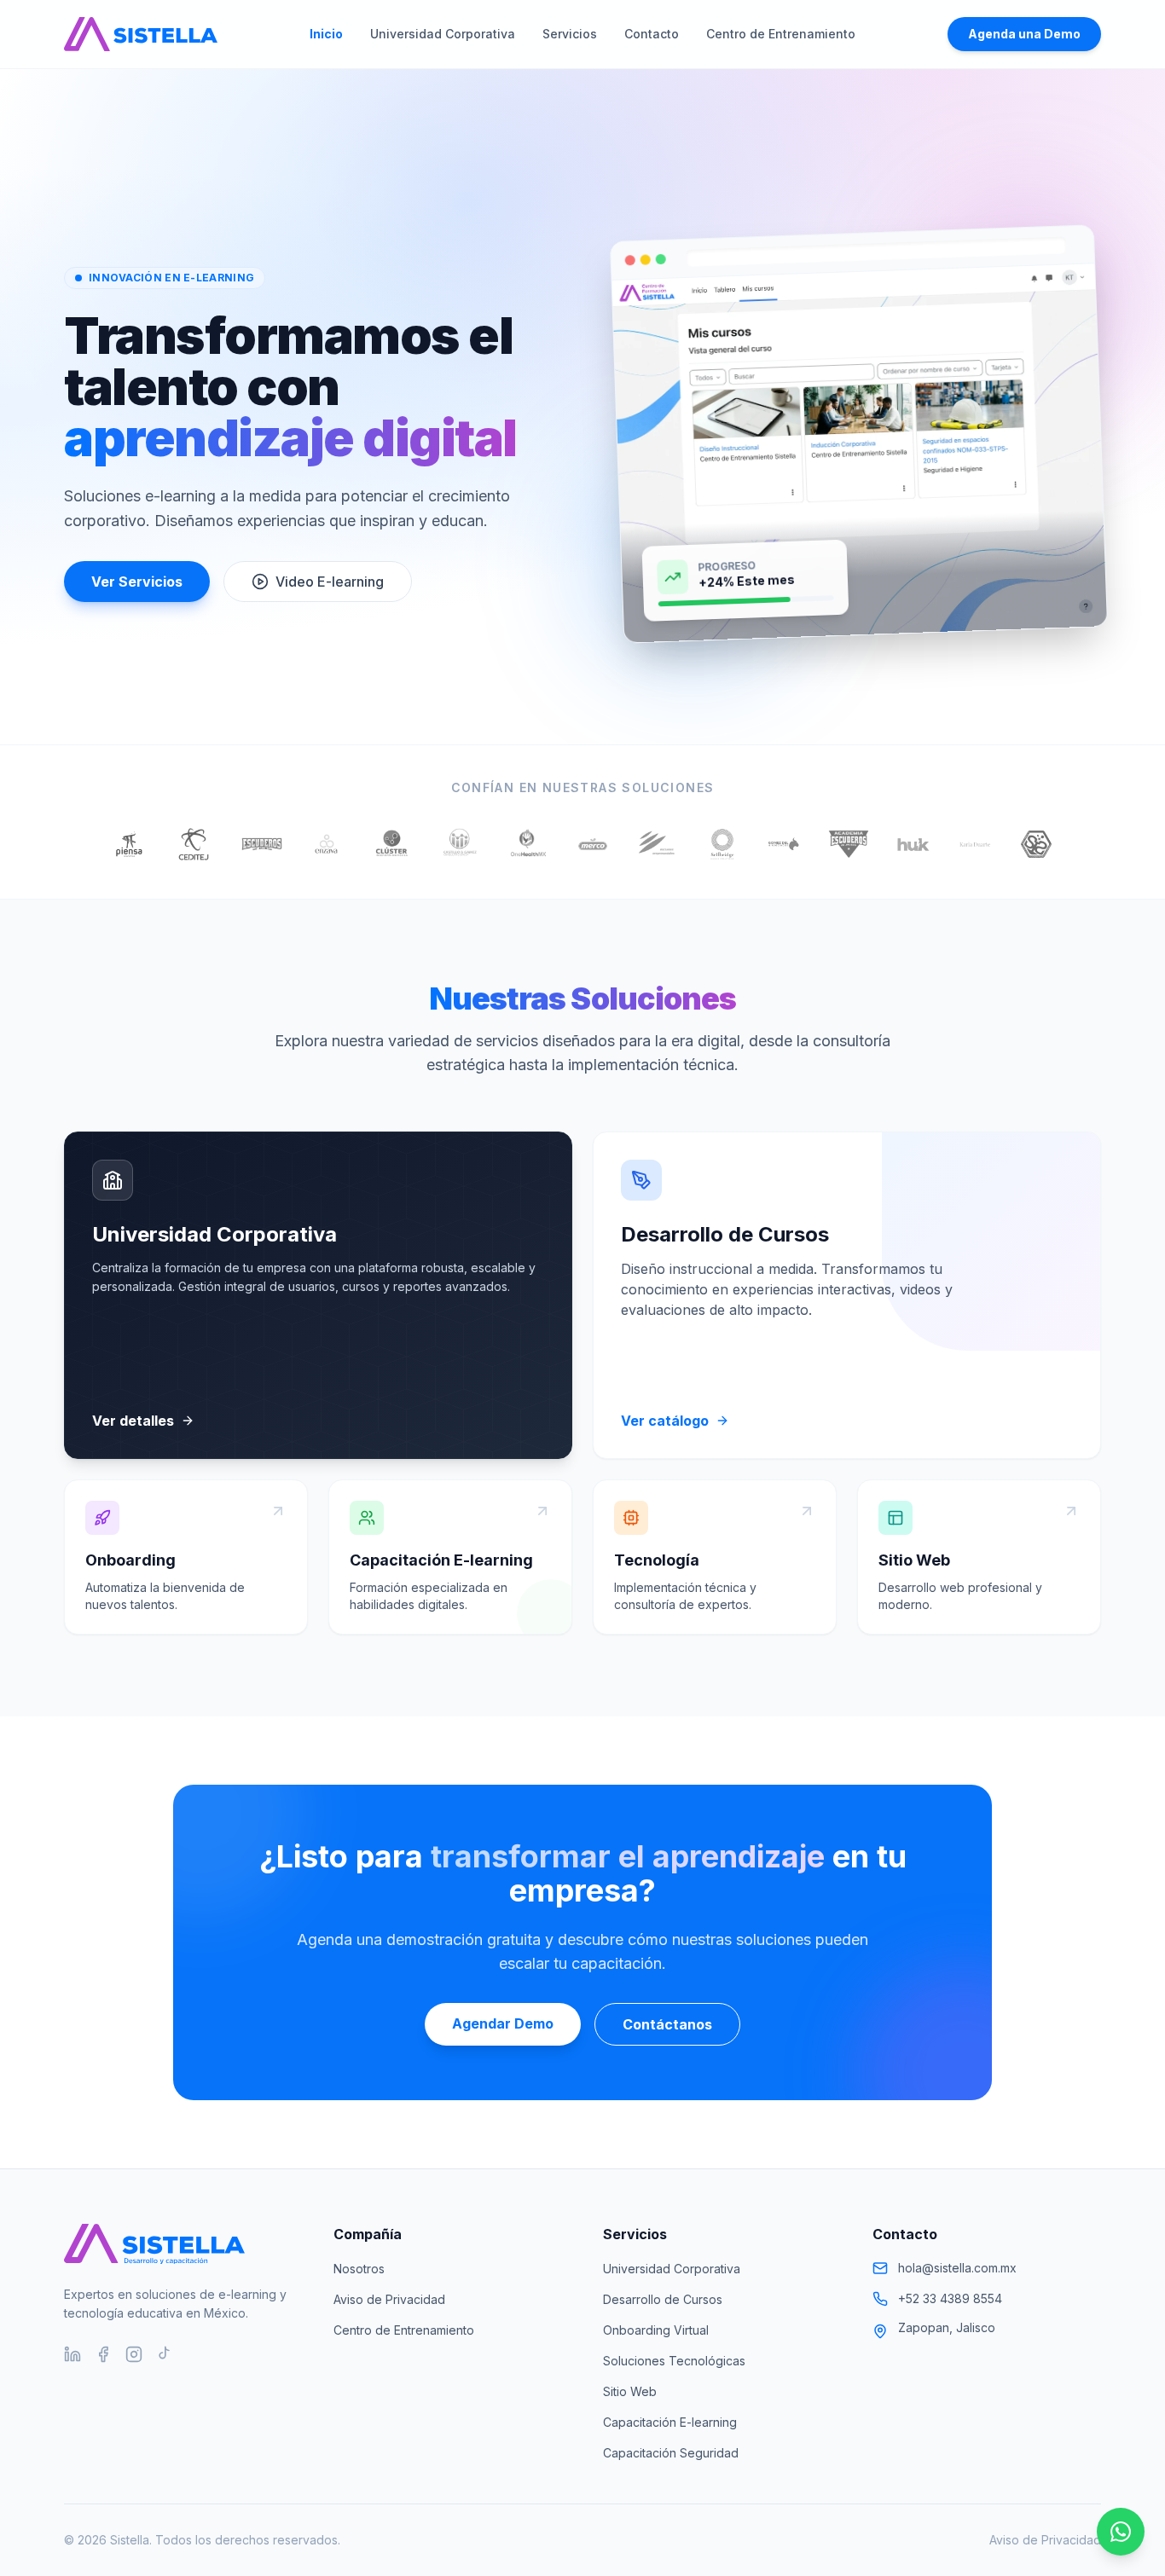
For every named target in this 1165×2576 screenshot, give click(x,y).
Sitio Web (630, 2391)
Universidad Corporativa (443, 34)
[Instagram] (134, 2354)
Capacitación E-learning (670, 2422)
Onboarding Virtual (656, 2330)
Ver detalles (133, 1421)
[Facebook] (103, 2354)
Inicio (326, 34)
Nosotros (359, 2269)
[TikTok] (165, 2354)
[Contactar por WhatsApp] (1121, 2532)
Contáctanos (667, 2024)
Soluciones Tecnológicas (674, 2361)
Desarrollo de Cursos (663, 2299)
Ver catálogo (665, 1421)
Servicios (570, 34)
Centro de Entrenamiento (781, 34)
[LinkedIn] (72, 2354)
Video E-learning (330, 582)
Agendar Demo (503, 2023)
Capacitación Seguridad (671, 2453)
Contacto (652, 34)
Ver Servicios (137, 582)
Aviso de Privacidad (389, 2299)
